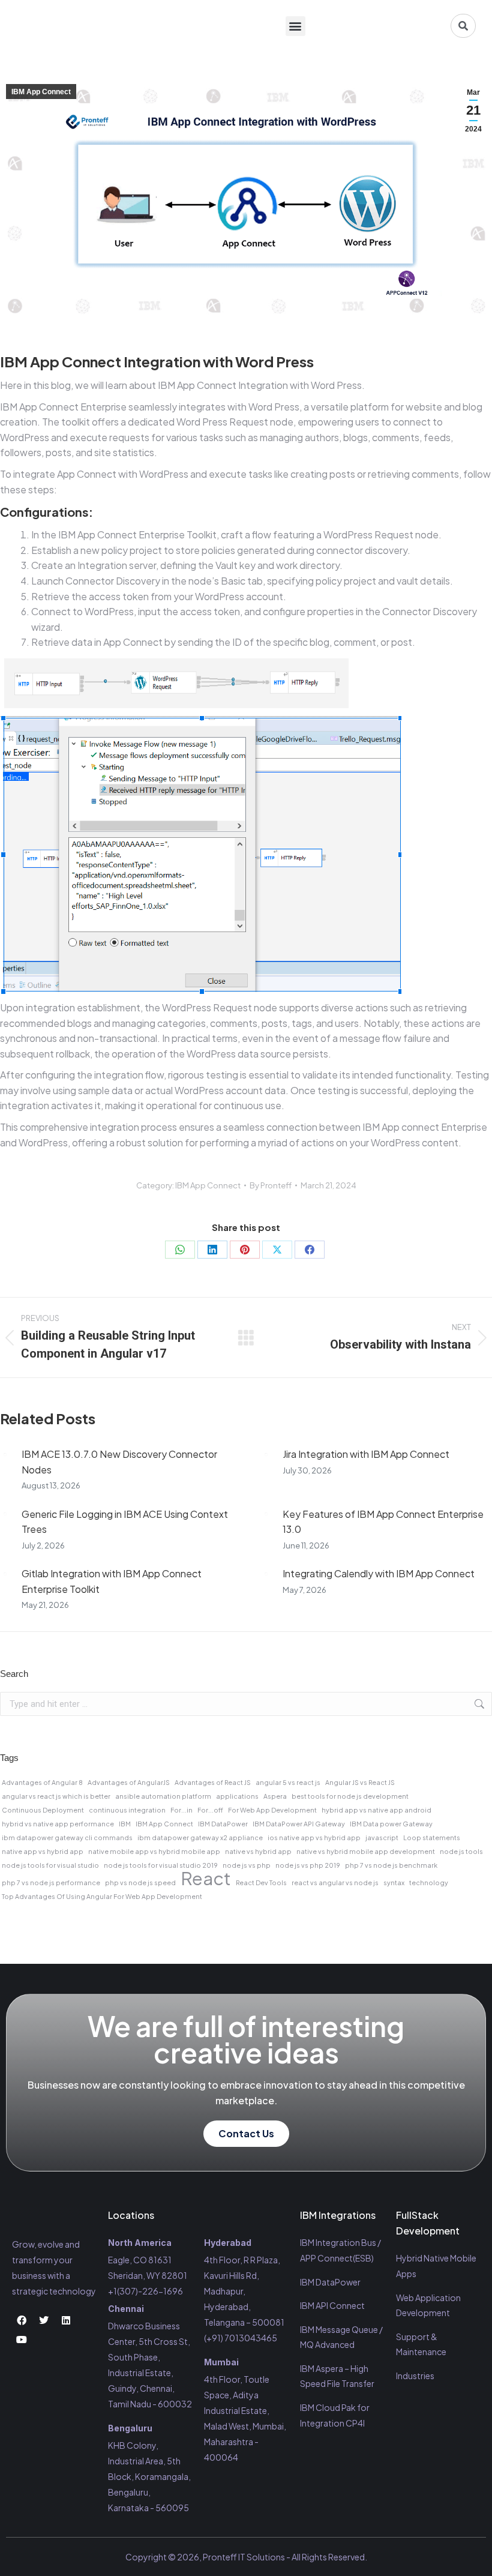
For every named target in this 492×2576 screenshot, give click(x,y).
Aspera (275, 1796)
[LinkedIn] (212, 1250)
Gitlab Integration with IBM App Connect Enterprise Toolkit (112, 1581)
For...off (210, 1810)
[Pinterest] (245, 1250)
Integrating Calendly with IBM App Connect (379, 1573)
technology (429, 1882)
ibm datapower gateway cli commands (67, 1837)
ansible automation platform (163, 1796)
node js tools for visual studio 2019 (161, 1865)
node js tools (461, 1851)
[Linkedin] (66, 2320)
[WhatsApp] (180, 1250)
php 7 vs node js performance (51, 1882)
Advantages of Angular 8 (42, 1782)
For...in (181, 1810)
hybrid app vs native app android (376, 1810)
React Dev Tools (261, 1882)
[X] (277, 1250)
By (271, 1185)
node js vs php (247, 1865)
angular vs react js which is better (56, 1796)
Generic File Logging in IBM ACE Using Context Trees (125, 1522)
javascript (382, 1837)
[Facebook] (310, 1250)
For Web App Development (272, 1810)
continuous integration (127, 1810)
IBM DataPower (223, 1824)
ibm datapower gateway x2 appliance (200, 1837)
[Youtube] (22, 2340)
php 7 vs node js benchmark (391, 1865)
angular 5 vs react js (288, 1782)
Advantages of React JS (213, 1782)
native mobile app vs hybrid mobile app (154, 1851)
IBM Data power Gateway (391, 1824)
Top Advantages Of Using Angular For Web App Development (102, 1896)
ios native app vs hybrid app (314, 1837)
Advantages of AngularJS (129, 1782)
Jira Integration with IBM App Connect (366, 1454)
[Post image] (5, 1454)
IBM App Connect (41, 92)
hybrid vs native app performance (58, 1824)
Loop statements (432, 1837)
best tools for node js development (350, 1796)
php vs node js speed (140, 1882)
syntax (394, 1882)
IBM (125, 1824)
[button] (295, 26)
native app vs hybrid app (43, 1851)
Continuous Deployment (43, 1810)
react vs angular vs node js (335, 1882)
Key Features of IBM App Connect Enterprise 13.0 (383, 1522)
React (206, 1879)
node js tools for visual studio (50, 1865)
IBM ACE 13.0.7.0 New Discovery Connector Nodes (119, 1462)
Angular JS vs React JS (360, 1782)
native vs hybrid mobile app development (366, 1851)
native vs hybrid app (258, 1851)
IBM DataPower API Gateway (299, 1824)
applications (237, 1796)
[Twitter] (44, 2320)
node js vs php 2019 (308, 1865)
